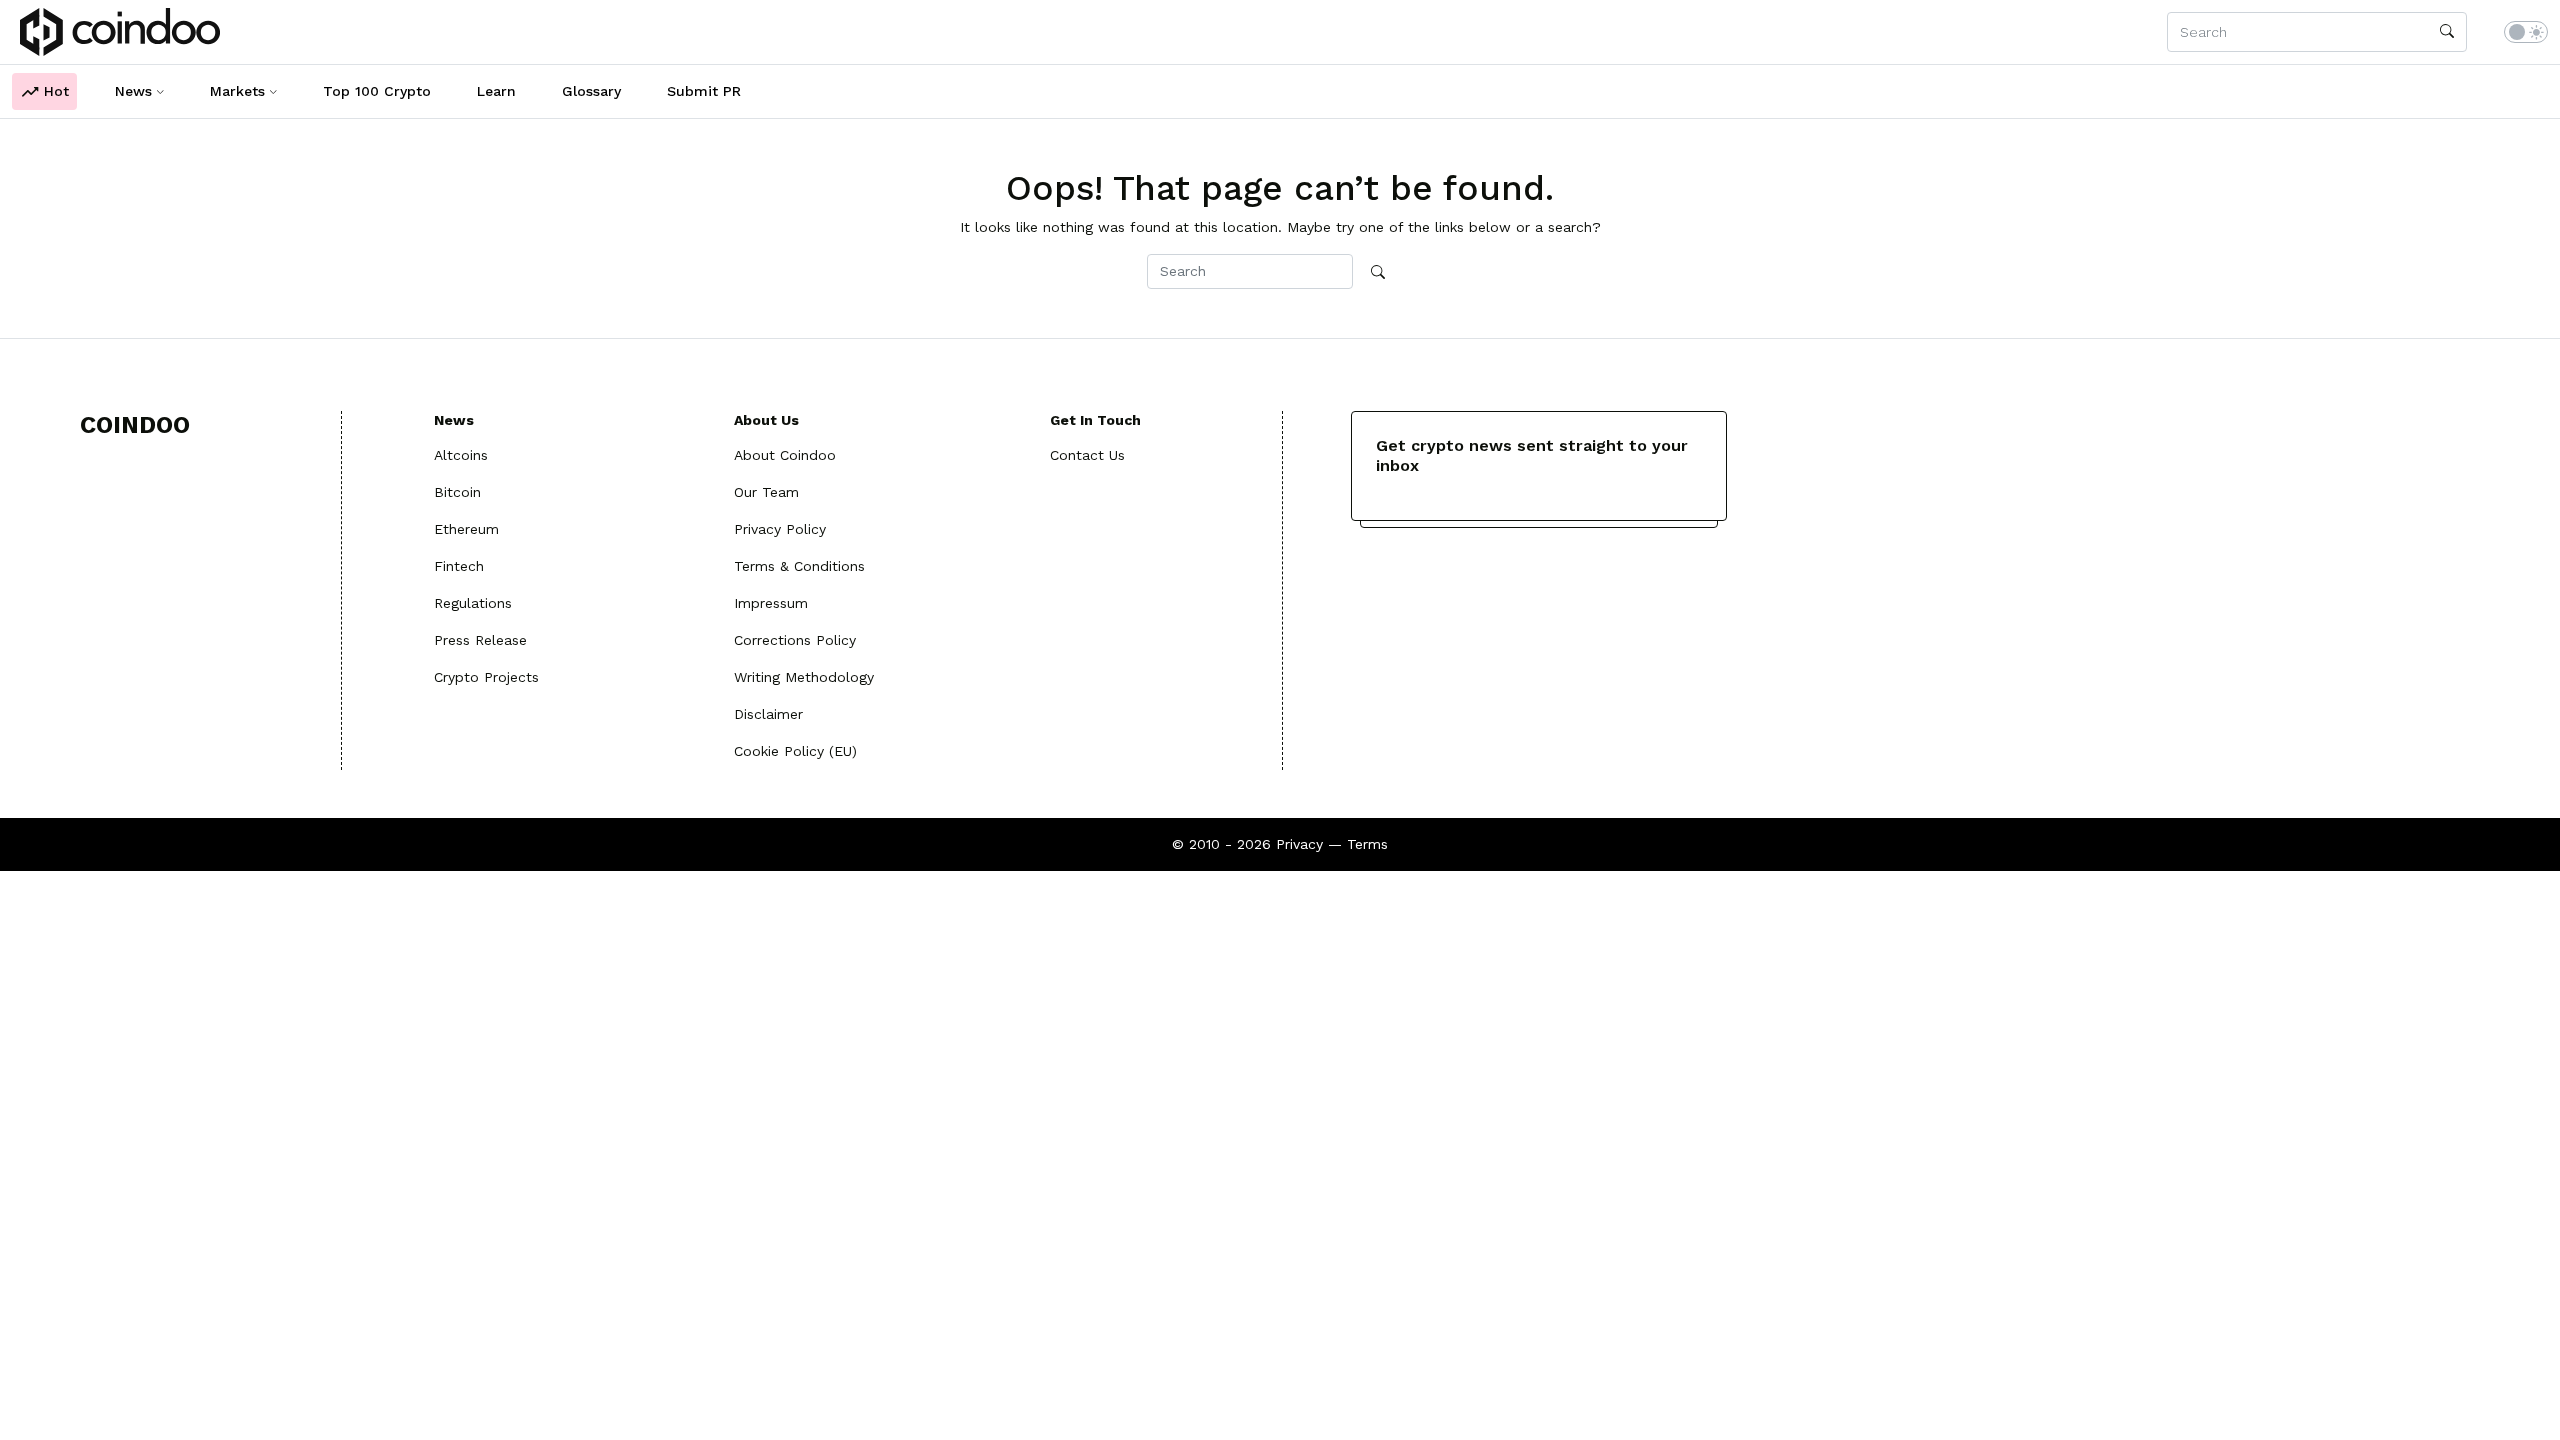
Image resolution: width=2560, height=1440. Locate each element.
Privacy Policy (780, 529)
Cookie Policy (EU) (795, 751)
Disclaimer (768, 714)
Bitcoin (457, 492)
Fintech (459, 566)
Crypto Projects (486, 677)
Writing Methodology (804, 677)
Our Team (766, 492)
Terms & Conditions (799, 566)
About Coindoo (785, 455)
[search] (2447, 32)
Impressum (771, 603)
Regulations (473, 603)
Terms (1367, 844)
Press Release (480, 640)
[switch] (2526, 32)
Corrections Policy (795, 640)
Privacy (1299, 844)
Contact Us (1087, 455)
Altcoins (461, 455)
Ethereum (466, 529)
